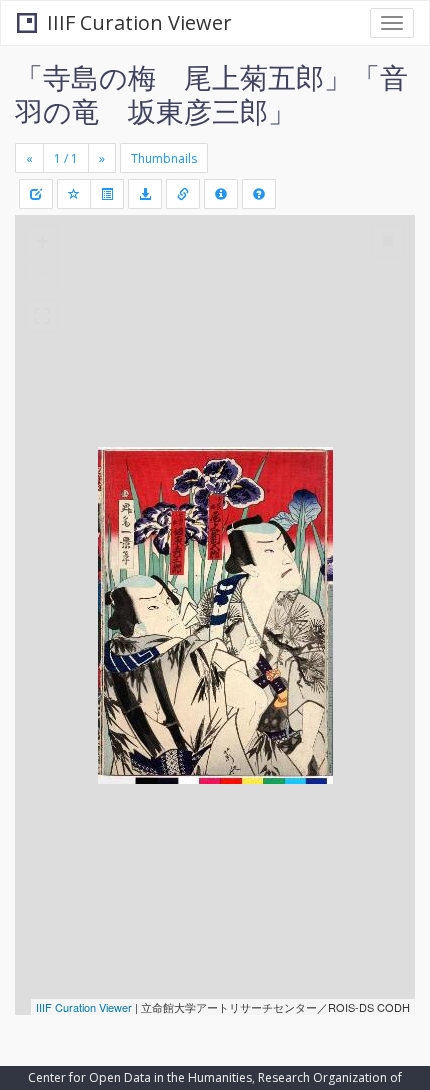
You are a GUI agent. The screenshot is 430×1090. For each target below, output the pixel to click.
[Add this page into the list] (74, 194)
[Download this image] (145, 194)
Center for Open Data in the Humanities (140, 1077)
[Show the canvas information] (183, 194)
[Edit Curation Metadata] (36, 194)
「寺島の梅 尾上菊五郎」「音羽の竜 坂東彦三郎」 (211, 94)
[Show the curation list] (107, 194)
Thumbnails (164, 158)
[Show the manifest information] (221, 194)
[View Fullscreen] (42, 316)
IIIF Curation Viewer (139, 22)
